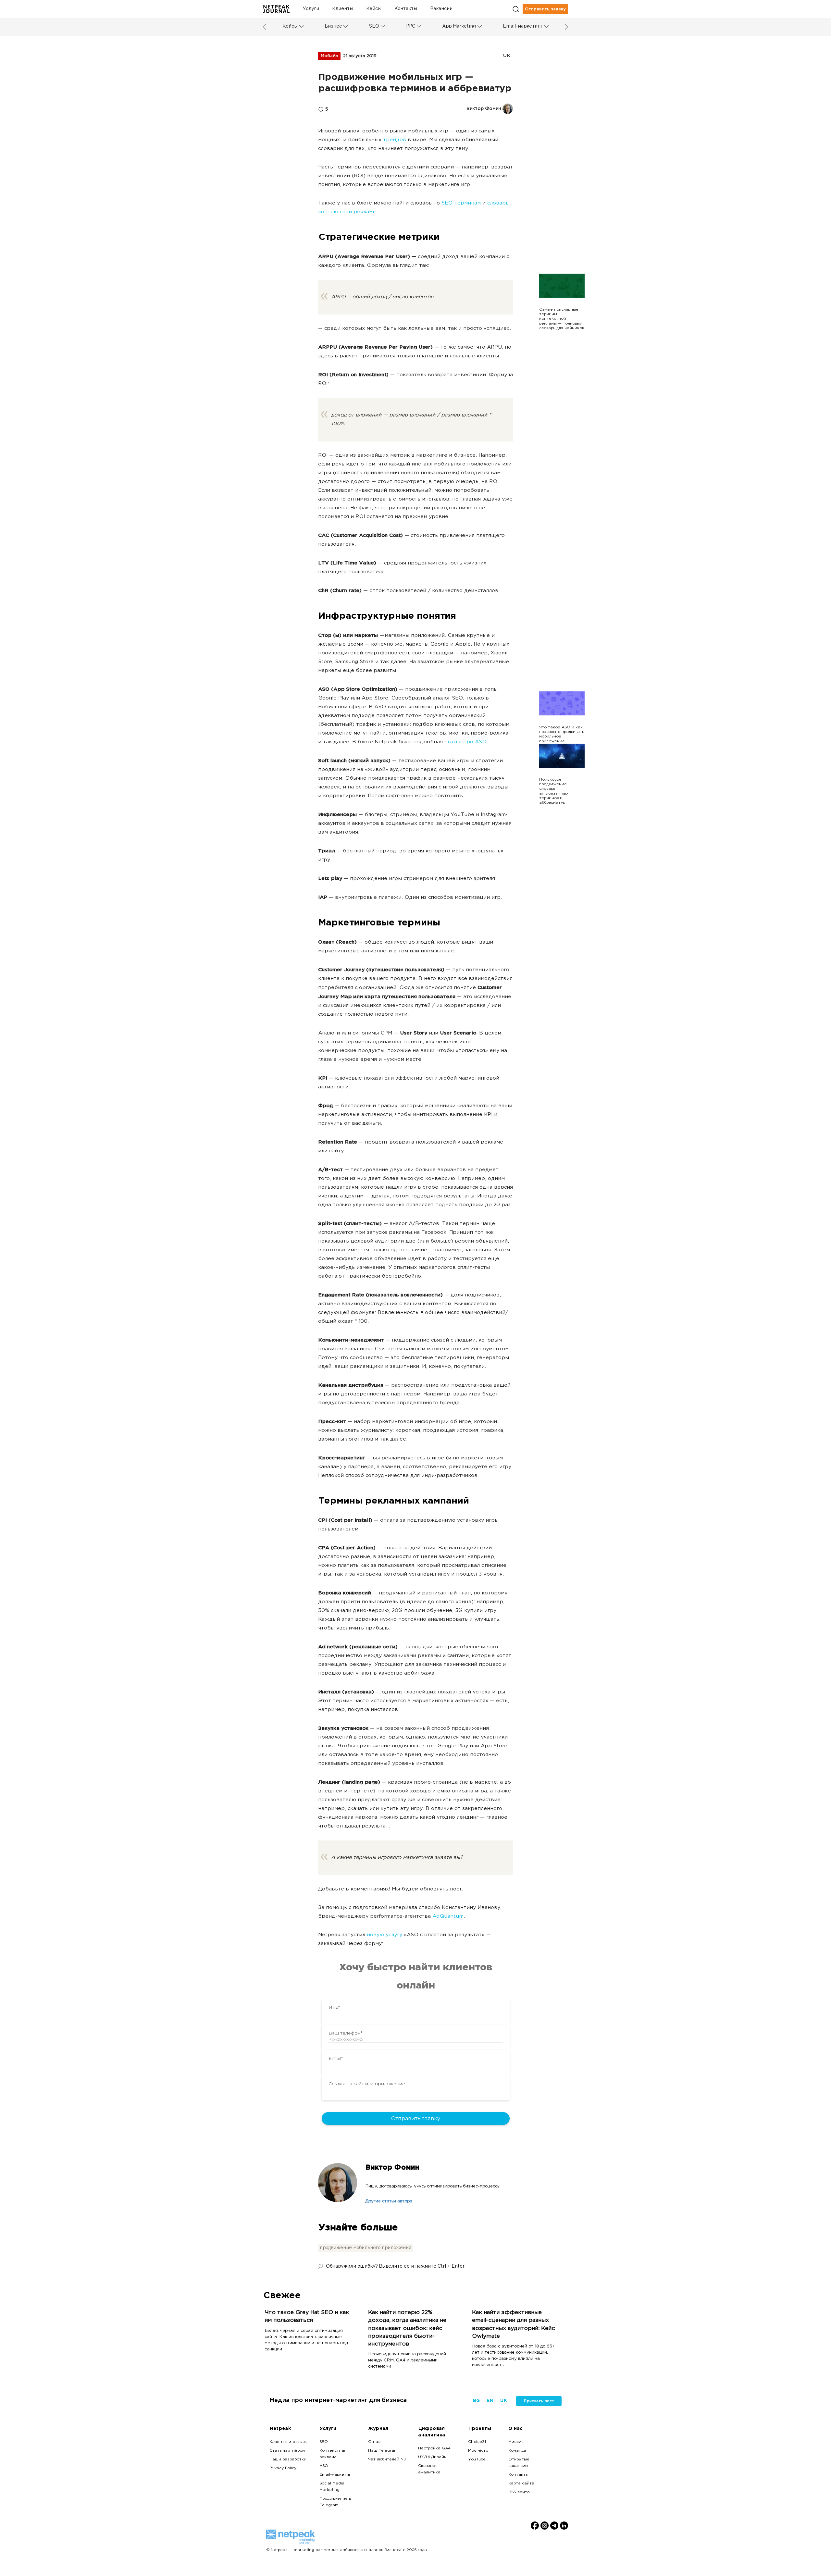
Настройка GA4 (434, 2448)
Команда (517, 2451)
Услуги (311, 9)
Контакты (406, 9)
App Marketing (459, 26)
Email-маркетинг (523, 26)
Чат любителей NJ (387, 2459)
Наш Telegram (383, 2451)
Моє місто (478, 2451)
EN (490, 2401)
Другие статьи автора (389, 2201)
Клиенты (343, 9)
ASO (324, 2466)
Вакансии (441, 9)
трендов (395, 140)
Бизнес (333, 26)
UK (507, 56)
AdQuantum (448, 1917)
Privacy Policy (283, 2468)
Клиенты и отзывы (288, 2442)
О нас (374, 2442)
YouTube (477, 2459)
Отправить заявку (545, 9)
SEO (374, 26)
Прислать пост (539, 2401)
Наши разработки (288, 2459)
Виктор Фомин (392, 2168)
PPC (411, 26)
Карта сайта (521, 2483)
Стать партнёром (287, 2451)
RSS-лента (519, 2492)
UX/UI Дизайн (432, 2457)
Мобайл (329, 56)
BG (476, 2401)
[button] (301, 26)
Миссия (516, 2442)
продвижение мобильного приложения (366, 2248)
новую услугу (384, 1935)
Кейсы (374, 9)
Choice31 (477, 2442)
